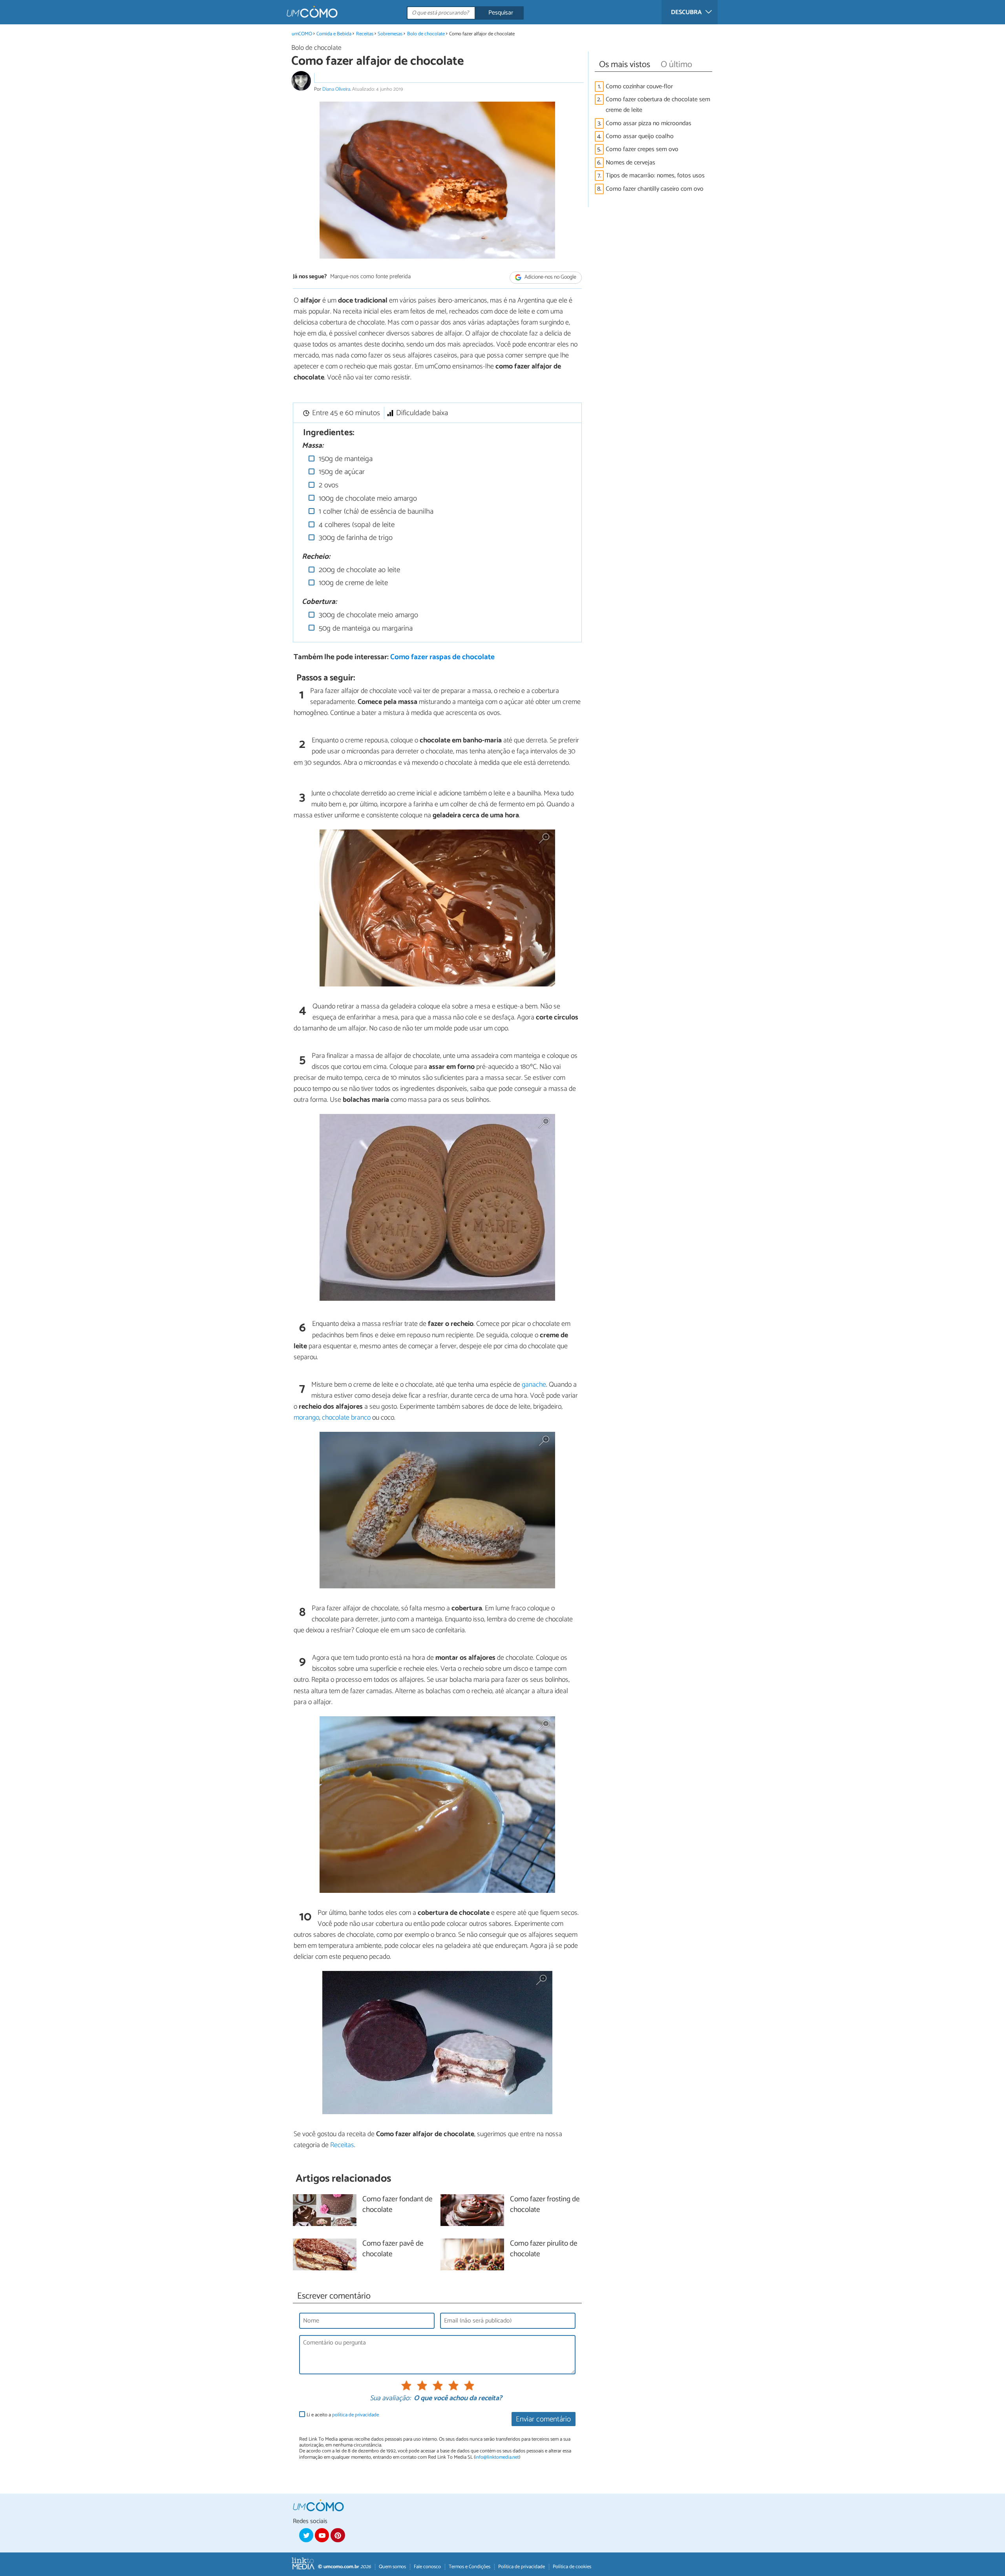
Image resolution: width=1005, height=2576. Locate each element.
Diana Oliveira (336, 89)
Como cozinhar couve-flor (639, 87)
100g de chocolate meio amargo (367, 499)
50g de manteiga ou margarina (365, 628)
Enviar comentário (543, 2419)
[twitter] (306, 2535)
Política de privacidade (522, 2567)
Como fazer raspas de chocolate (442, 657)
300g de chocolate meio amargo (367, 615)
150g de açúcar (341, 472)
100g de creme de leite (352, 583)
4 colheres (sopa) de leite (356, 525)
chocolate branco (346, 1418)
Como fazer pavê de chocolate (393, 2249)
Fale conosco (427, 2567)
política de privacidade (355, 2415)
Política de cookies (572, 2567)
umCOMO (302, 34)
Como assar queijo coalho (640, 136)
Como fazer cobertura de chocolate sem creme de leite (658, 105)
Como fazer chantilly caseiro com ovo (655, 189)
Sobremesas (390, 34)
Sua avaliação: (390, 2399)
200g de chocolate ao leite (358, 570)
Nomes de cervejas (630, 163)
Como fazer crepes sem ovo (642, 149)
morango (306, 1418)
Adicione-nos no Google (550, 277)
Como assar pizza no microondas (649, 123)
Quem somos (392, 2567)
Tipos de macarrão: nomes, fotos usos (655, 176)
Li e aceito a (343, 2415)
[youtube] (322, 2535)
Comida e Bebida (334, 34)
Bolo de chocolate (427, 34)
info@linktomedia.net (497, 2457)
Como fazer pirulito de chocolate (544, 2249)
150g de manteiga (345, 459)
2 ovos (328, 485)
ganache (534, 1385)
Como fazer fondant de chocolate (397, 2205)
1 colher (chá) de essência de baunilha (375, 511)
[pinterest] (338, 2535)
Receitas (365, 34)
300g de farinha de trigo (355, 538)
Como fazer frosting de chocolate (545, 2205)
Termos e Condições (470, 2567)
